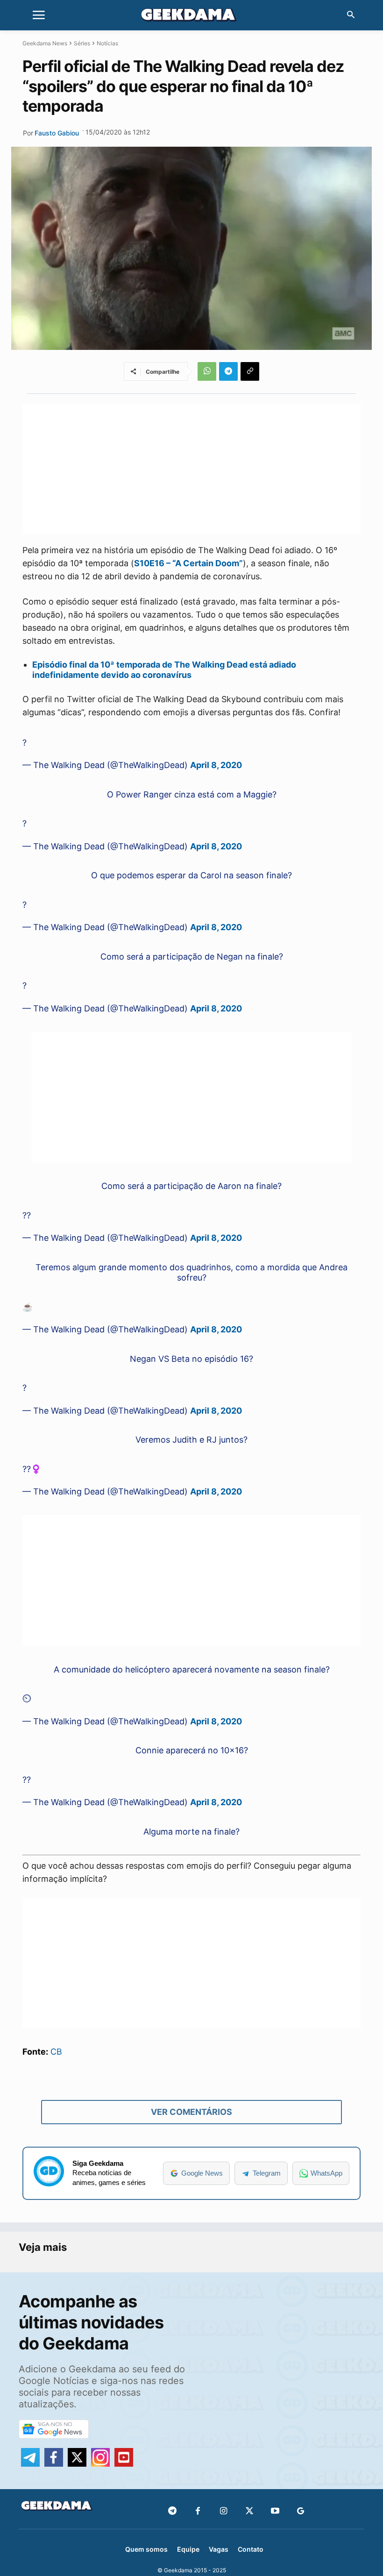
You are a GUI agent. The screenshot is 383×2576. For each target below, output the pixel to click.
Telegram (267, 2173)
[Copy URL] (250, 371)
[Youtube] (275, 2511)
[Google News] (301, 2511)
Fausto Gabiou (57, 133)
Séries (82, 43)
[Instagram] (223, 2511)
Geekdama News (45, 43)
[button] (351, 15)
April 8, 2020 (216, 765)
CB (56, 2052)
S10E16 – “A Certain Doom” (188, 563)
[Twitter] (249, 2511)
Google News (202, 2173)
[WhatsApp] (207, 371)
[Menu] (39, 15)
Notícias (107, 43)
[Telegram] (228, 371)
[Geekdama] (191, 16)
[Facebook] (198, 2511)
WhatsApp (326, 2173)
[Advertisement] (191, 469)
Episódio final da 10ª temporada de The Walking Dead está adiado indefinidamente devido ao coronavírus (164, 670)
